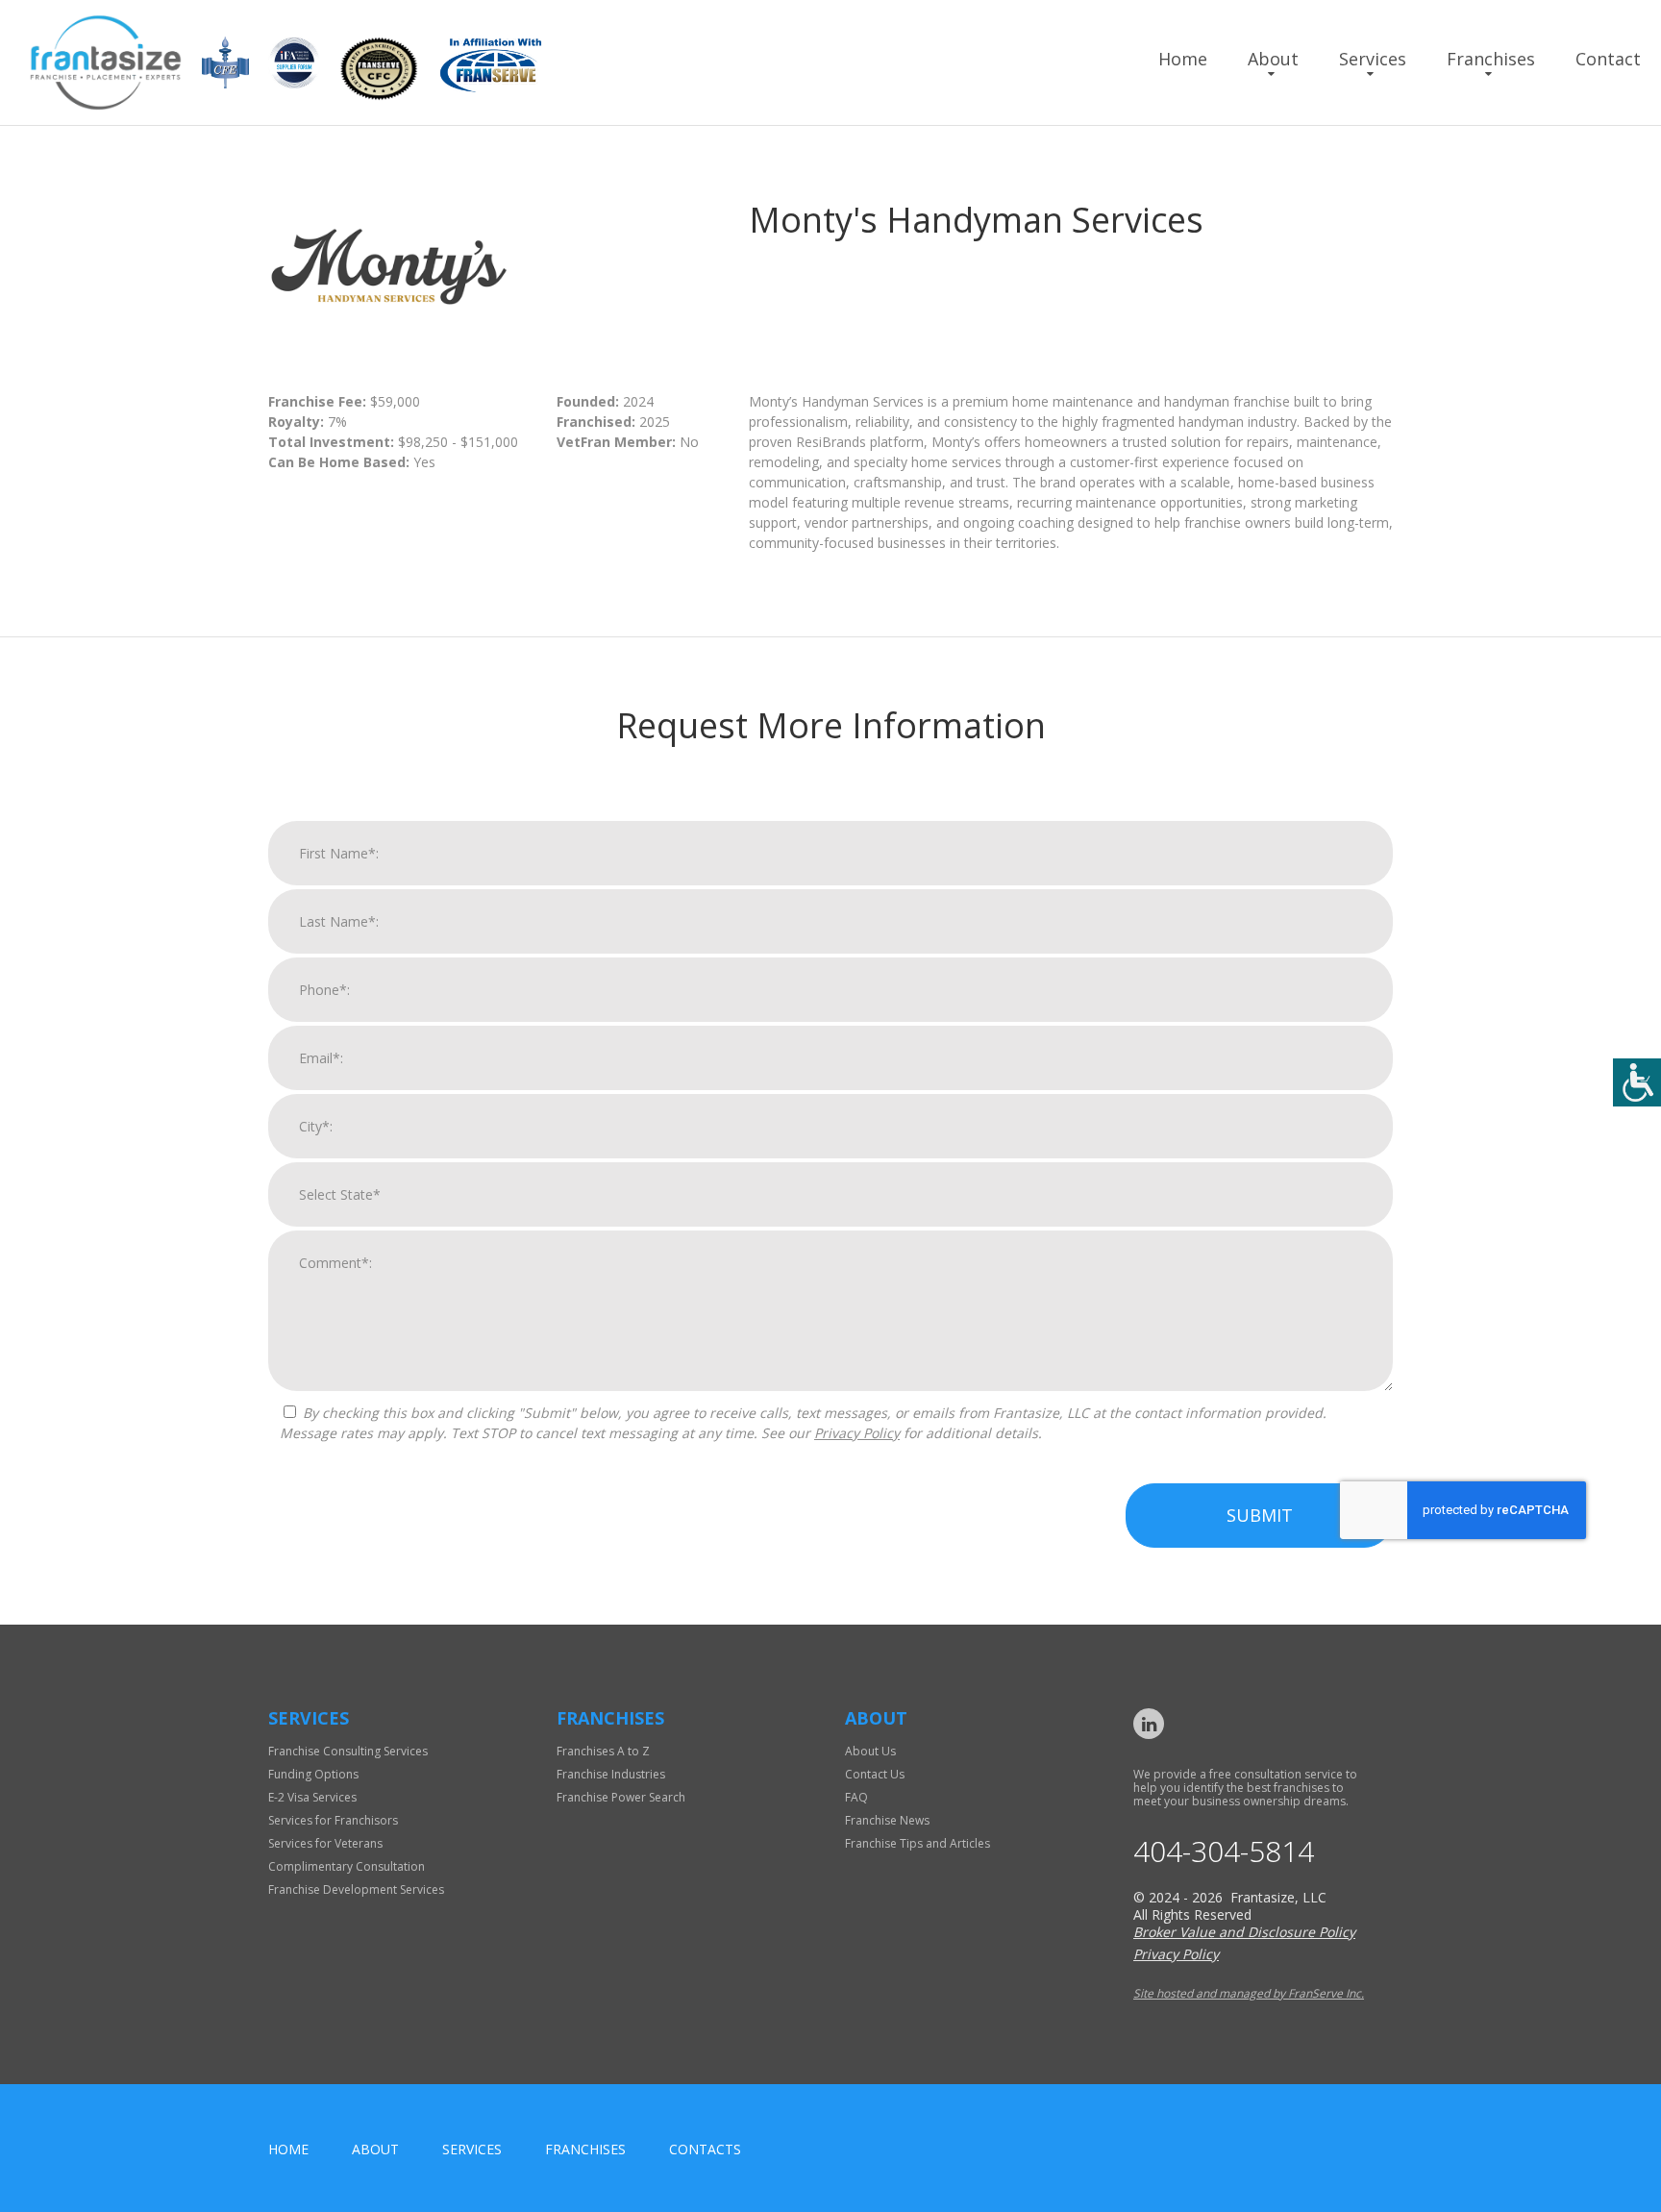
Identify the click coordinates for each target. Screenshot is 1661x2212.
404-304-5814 (1224, 1852)
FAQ (856, 1797)
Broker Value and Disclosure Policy (1244, 1932)
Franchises (1491, 59)
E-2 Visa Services (312, 1797)
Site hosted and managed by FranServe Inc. (1249, 1993)
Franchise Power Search (621, 1797)
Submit (1260, 1515)
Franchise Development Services (356, 1889)
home (288, 2149)
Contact (1608, 59)
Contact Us (875, 1774)
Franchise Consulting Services (348, 1751)
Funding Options (313, 1774)
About (1273, 59)
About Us (870, 1751)
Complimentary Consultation (347, 1866)
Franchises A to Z (603, 1751)
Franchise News (887, 1820)
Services (1373, 59)
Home (1183, 59)
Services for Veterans (325, 1843)
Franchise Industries (611, 1774)
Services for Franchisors (333, 1820)
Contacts (705, 2149)
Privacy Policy (857, 1433)
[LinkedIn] (1149, 1724)
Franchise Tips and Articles (917, 1843)
